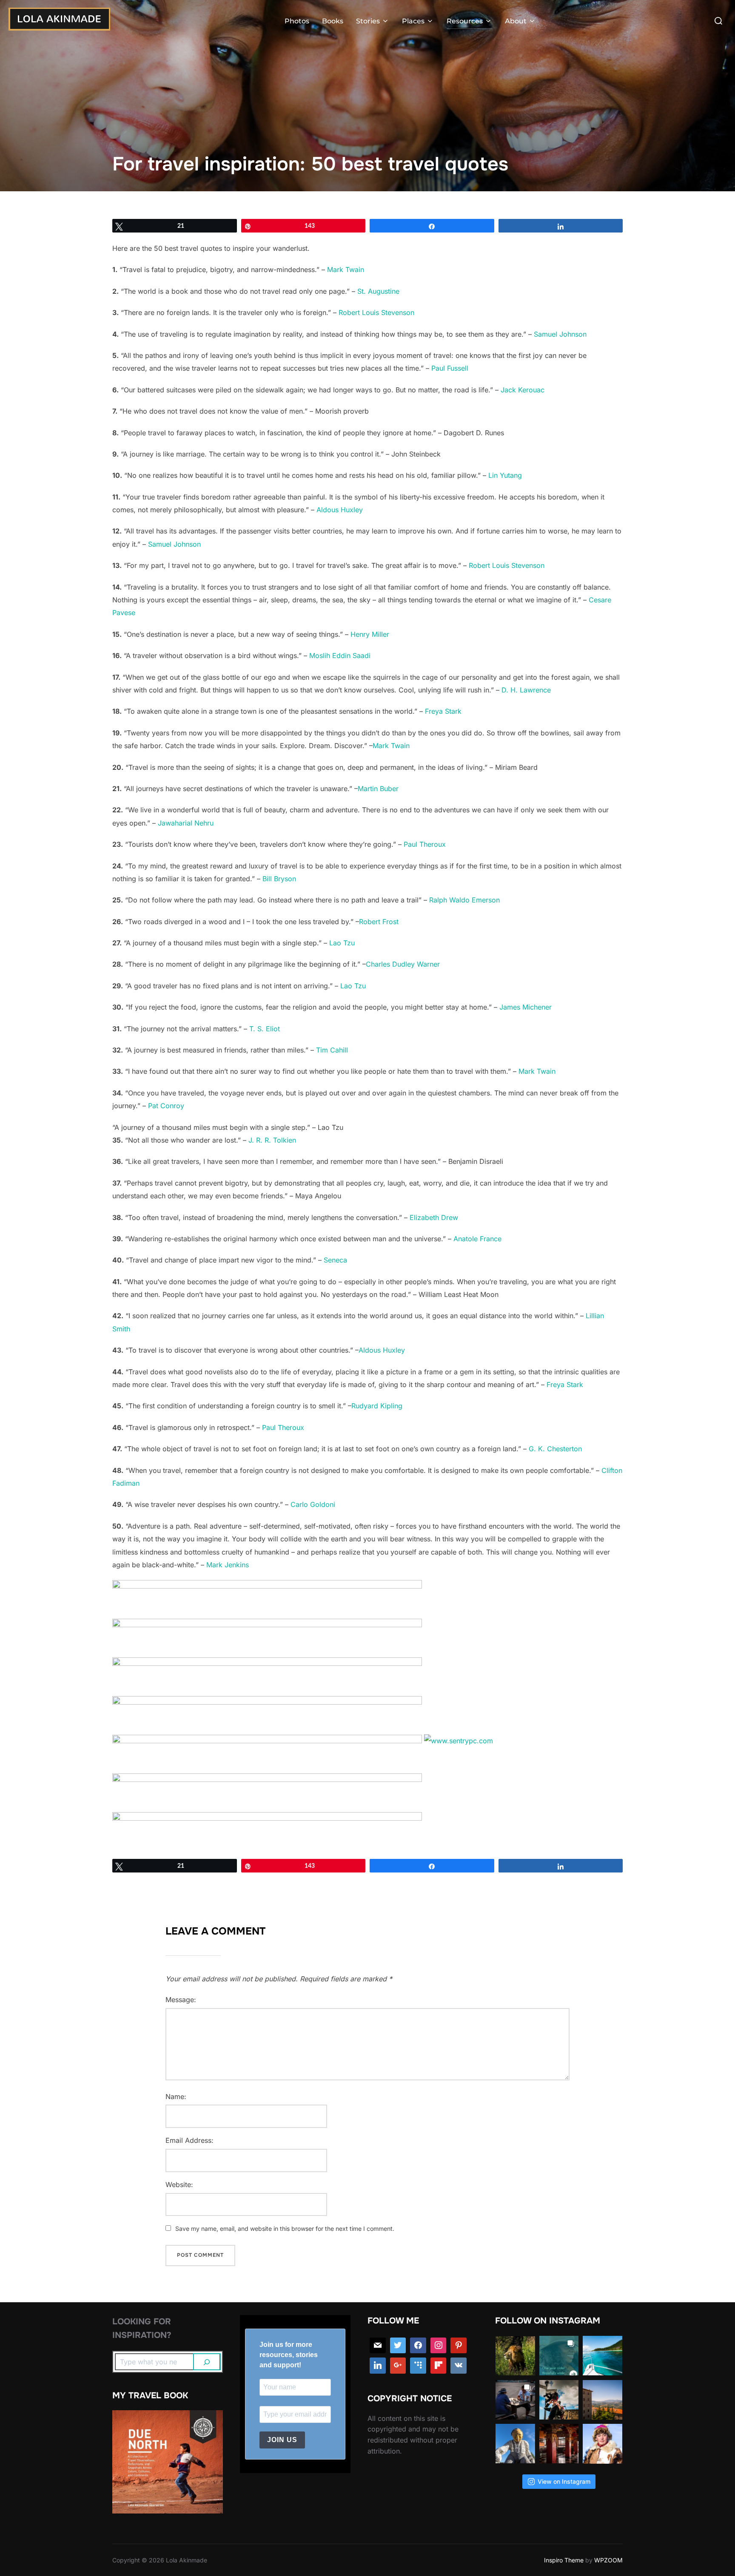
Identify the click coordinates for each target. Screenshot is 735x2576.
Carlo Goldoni (313, 1504)
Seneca (335, 1260)
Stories (368, 21)
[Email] (378, 2346)
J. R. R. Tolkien (272, 1140)
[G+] (398, 2366)
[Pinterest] (459, 2346)
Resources (465, 21)
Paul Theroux (425, 844)
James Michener (526, 1007)
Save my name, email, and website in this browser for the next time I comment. (285, 2228)
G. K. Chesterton (555, 1449)
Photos (297, 21)
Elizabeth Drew (434, 1217)
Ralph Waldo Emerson (464, 900)
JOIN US (282, 2440)
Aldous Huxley (340, 510)
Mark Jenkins (228, 1565)
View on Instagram (564, 2481)
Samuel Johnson (560, 334)
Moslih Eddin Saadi (340, 655)
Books (333, 21)
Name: (176, 2097)
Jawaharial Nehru (186, 823)
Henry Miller (370, 634)
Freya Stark (443, 711)
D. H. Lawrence (526, 690)
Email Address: (189, 2140)
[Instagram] (439, 2346)
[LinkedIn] (378, 2366)
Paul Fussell (450, 368)
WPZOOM (608, 2560)
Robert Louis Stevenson (376, 312)
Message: (181, 2000)
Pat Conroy (166, 1106)
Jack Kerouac (523, 390)
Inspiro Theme (564, 2560)
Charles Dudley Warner (403, 964)
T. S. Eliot (265, 1029)
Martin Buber (378, 789)
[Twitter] (398, 2346)
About (516, 21)
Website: (179, 2184)
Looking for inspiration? (142, 2328)
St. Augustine (378, 291)
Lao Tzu (342, 943)
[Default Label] (418, 2366)
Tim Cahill (332, 1050)
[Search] (207, 2362)
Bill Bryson (279, 879)
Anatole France (477, 1239)
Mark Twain (346, 270)
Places (413, 21)
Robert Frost (379, 922)
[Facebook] (418, 2346)
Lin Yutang (505, 475)
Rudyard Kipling (377, 1406)
